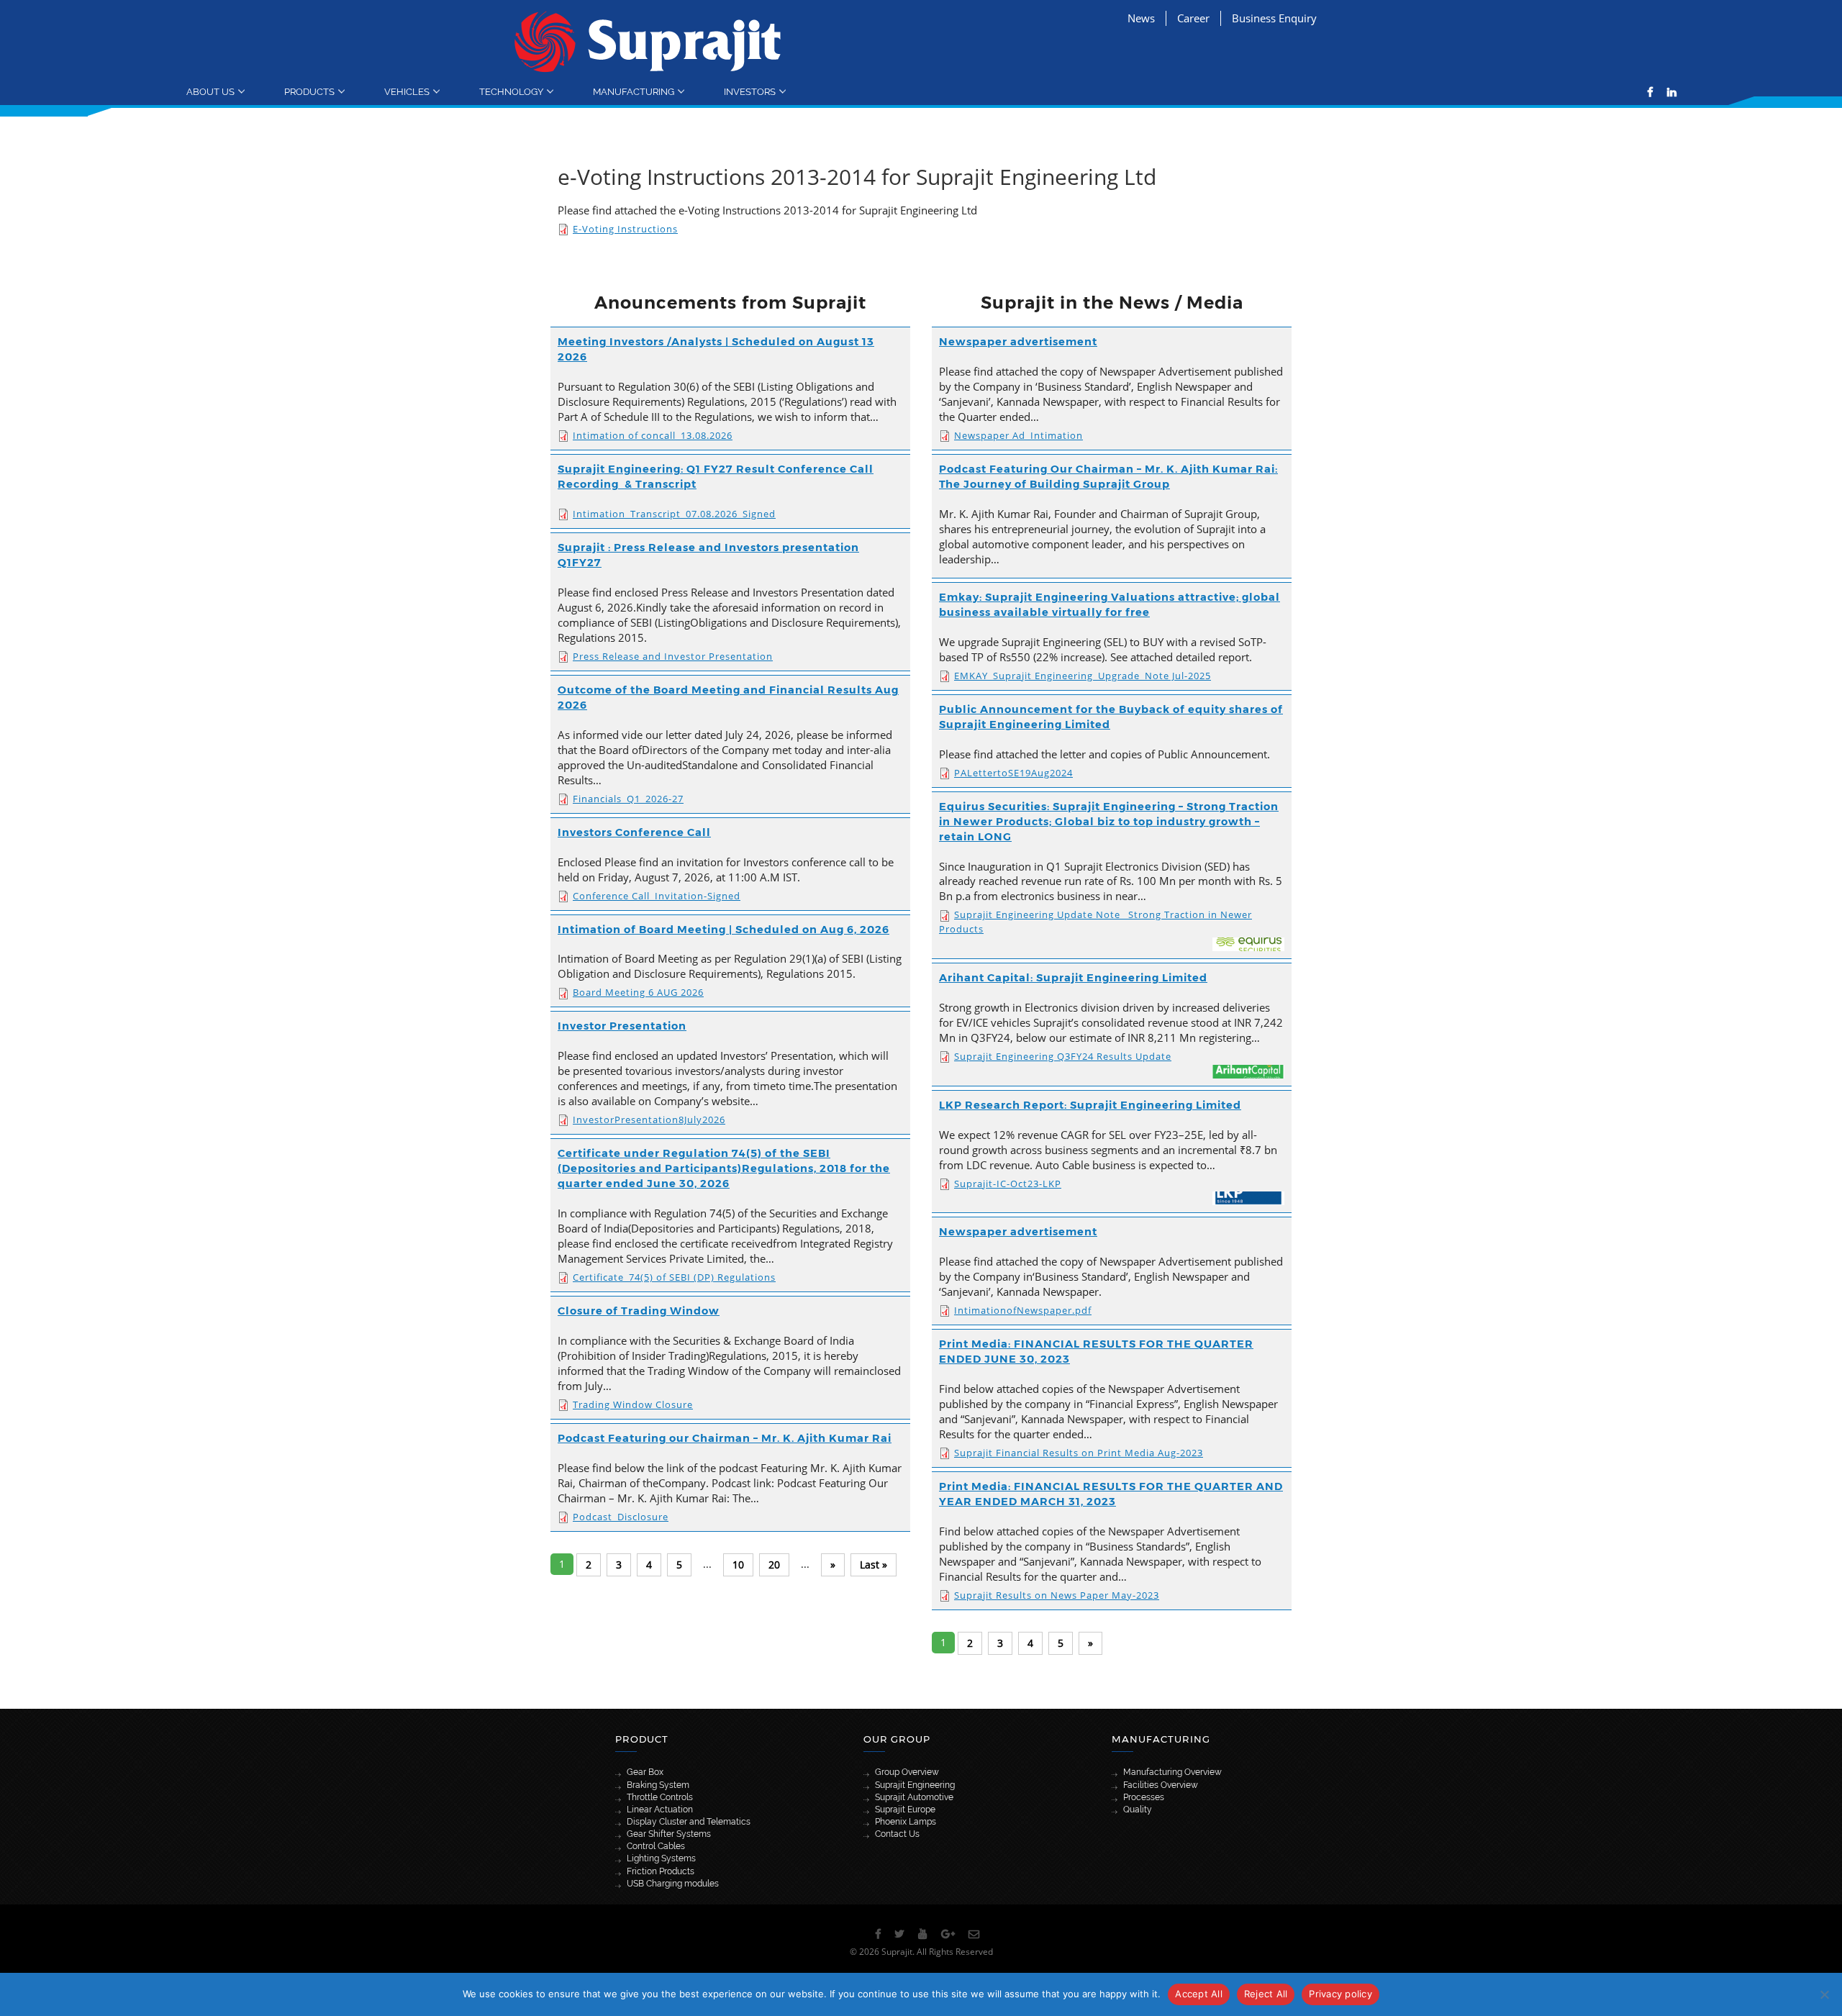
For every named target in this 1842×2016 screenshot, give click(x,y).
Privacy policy (1340, 1994)
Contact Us (897, 1834)
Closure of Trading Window (639, 1311)
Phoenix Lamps (906, 1822)
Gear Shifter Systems (669, 1834)
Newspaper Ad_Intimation (1018, 435)
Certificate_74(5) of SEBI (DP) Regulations (674, 1277)
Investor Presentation (622, 1026)
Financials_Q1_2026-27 (628, 799)
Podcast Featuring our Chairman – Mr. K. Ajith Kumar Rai (725, 1438)
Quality (1138, 1810)
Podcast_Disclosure (621, 1517)
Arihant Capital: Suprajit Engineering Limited (1073, 978)
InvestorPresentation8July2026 (649, 1120)
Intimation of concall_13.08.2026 (653, 435)
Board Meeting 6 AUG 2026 (638, 992)
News (1141, 18)
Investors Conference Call (634, 832)
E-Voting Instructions (625, 229)
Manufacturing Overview (1172, 1772)
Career (1193, 18)
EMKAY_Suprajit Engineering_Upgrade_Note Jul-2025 (1083, 676)
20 (774, 1565)
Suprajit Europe (905, 1810)
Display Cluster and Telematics (689, 1822)
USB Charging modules (673, 1884)
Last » (874, 1565)
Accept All (1199, 1994)
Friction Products (661, 1871)
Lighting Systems (661, 1858)
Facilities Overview (1161, 1785)
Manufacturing (634, 91)
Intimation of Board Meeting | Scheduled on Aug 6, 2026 (723, 930)
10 (738, 1565)
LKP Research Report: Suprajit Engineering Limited (1090, 1105)
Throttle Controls (660, 1797)
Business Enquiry (1274, 18)
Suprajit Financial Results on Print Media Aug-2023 (1079, 1453)
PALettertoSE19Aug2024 (1013, 773)
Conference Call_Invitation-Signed (657, 896)
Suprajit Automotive (914, 1797)
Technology (511, 91)
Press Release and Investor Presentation (673, 656)
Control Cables (656, 1846)
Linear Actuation (660, 1810)
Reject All (1266, 1994)
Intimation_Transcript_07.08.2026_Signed (674, 514)
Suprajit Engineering (915, 1785)
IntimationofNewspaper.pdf (1023, 1310)
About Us (210, 91)
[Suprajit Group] (648, 41)
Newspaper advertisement (1018, 342)
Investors (750, 91)
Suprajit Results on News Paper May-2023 (1057, 1595)
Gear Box (645, 1772)
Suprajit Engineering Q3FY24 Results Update (1063, 1056)
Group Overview (907, 1772)
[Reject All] (1824, 1994)
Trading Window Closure (633, 1404)
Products (309, 91)
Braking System (658, 1785)
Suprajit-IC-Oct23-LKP (1008, 1184)
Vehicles (407, 91)
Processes (1144, 1797)
